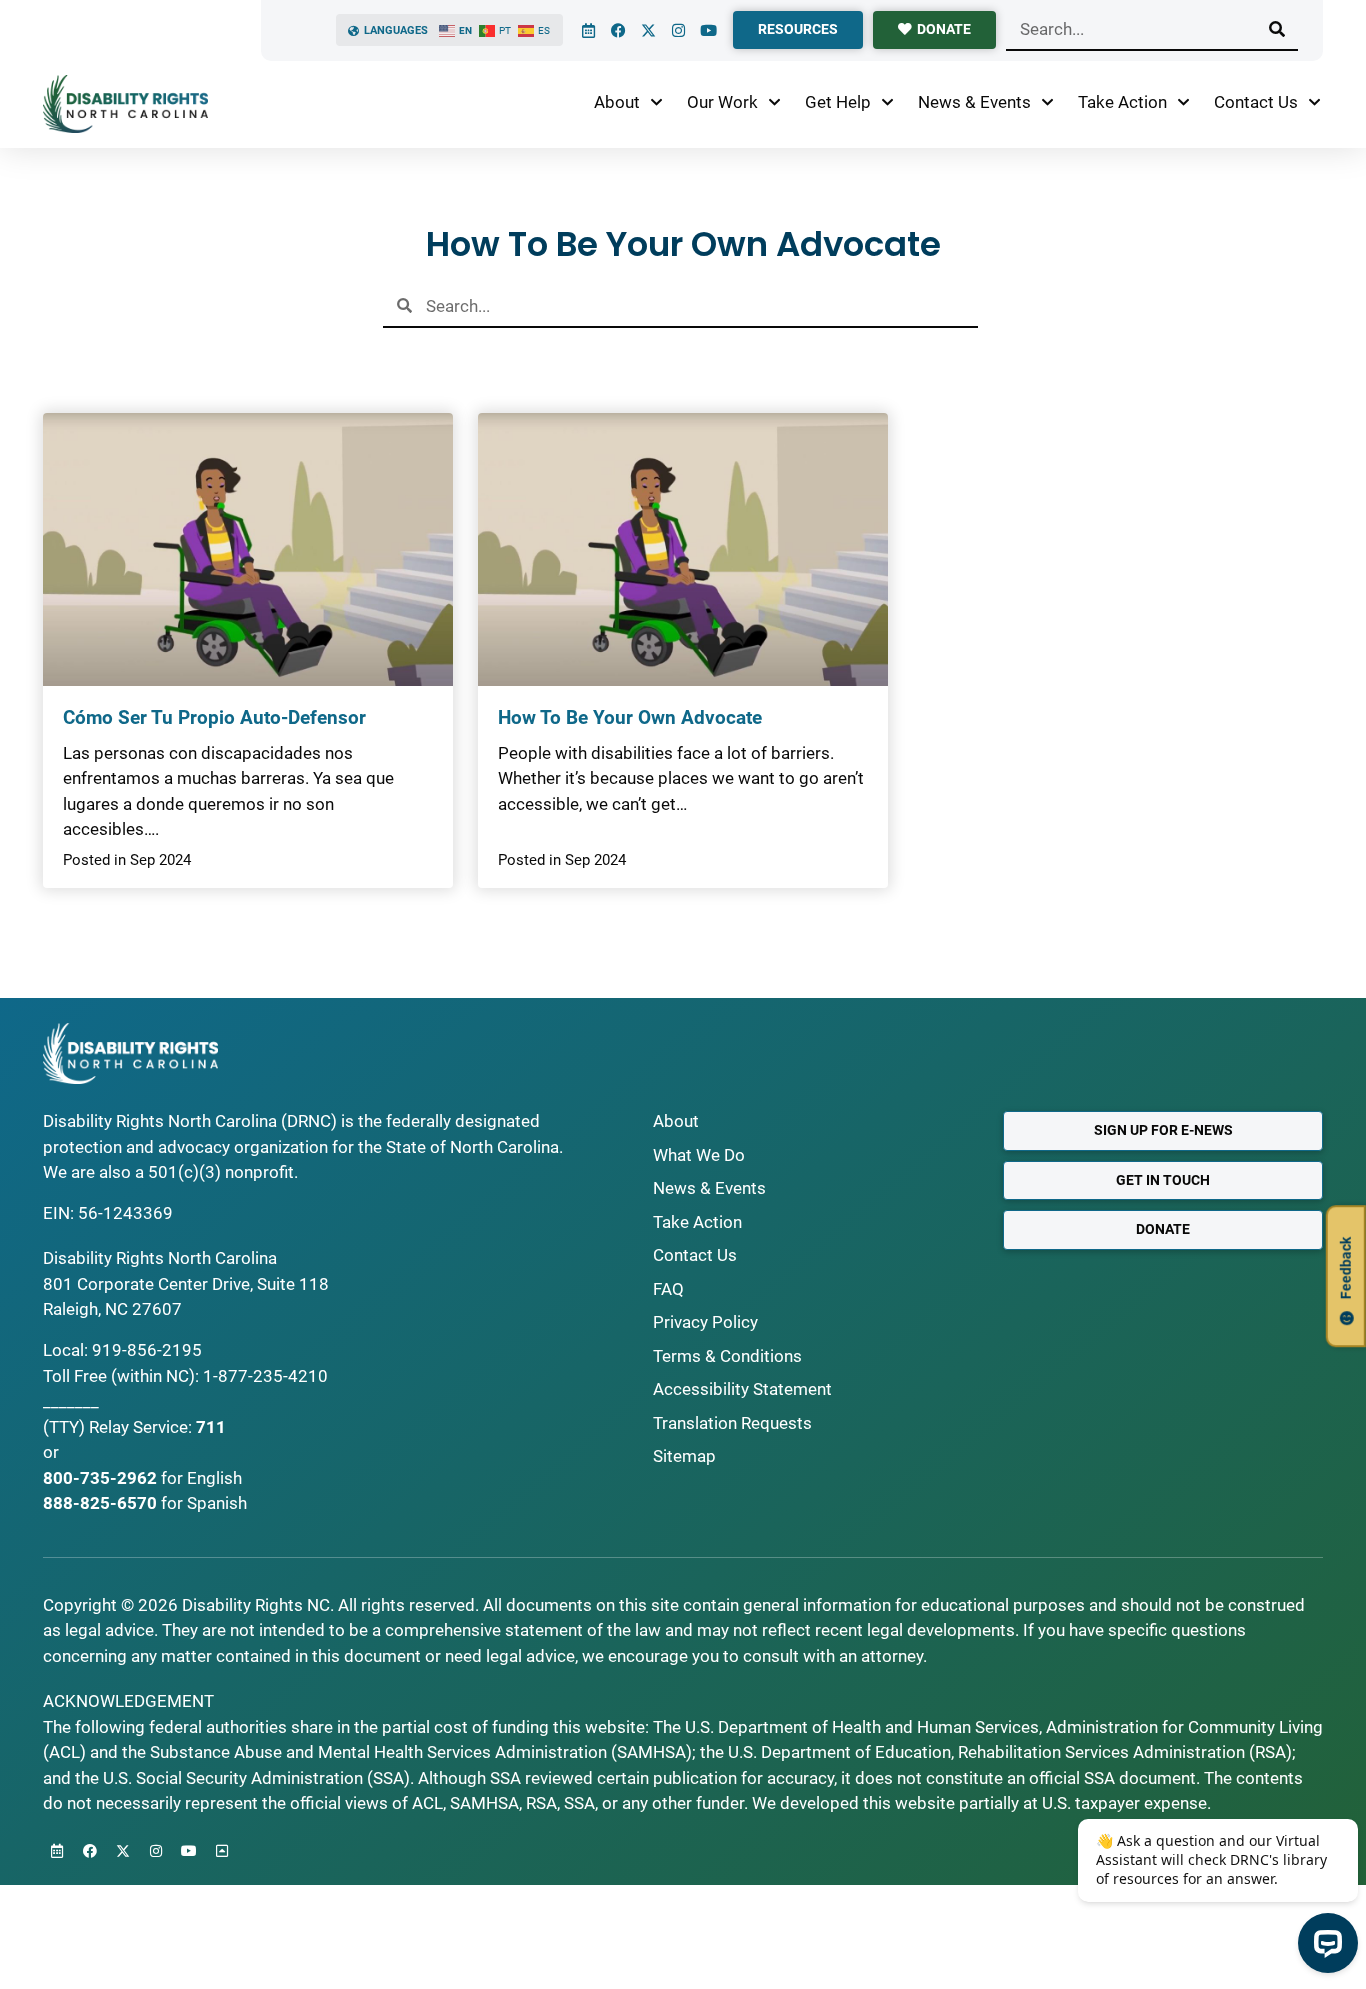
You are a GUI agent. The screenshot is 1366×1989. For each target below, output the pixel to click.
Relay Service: (140, 1427)
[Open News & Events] (1047, 103)
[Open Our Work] (774, 103)
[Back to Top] (222, 1851)
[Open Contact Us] (1314, 103)
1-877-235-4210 (265, 1376)
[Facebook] (618, 30)
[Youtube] (708, 30)
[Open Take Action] (1183, 103)
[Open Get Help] (887, 103)
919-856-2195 (147, 1350)
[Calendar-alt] (588, 30)
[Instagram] (678, 30)
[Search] (1277, 29)
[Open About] (656, 103)
